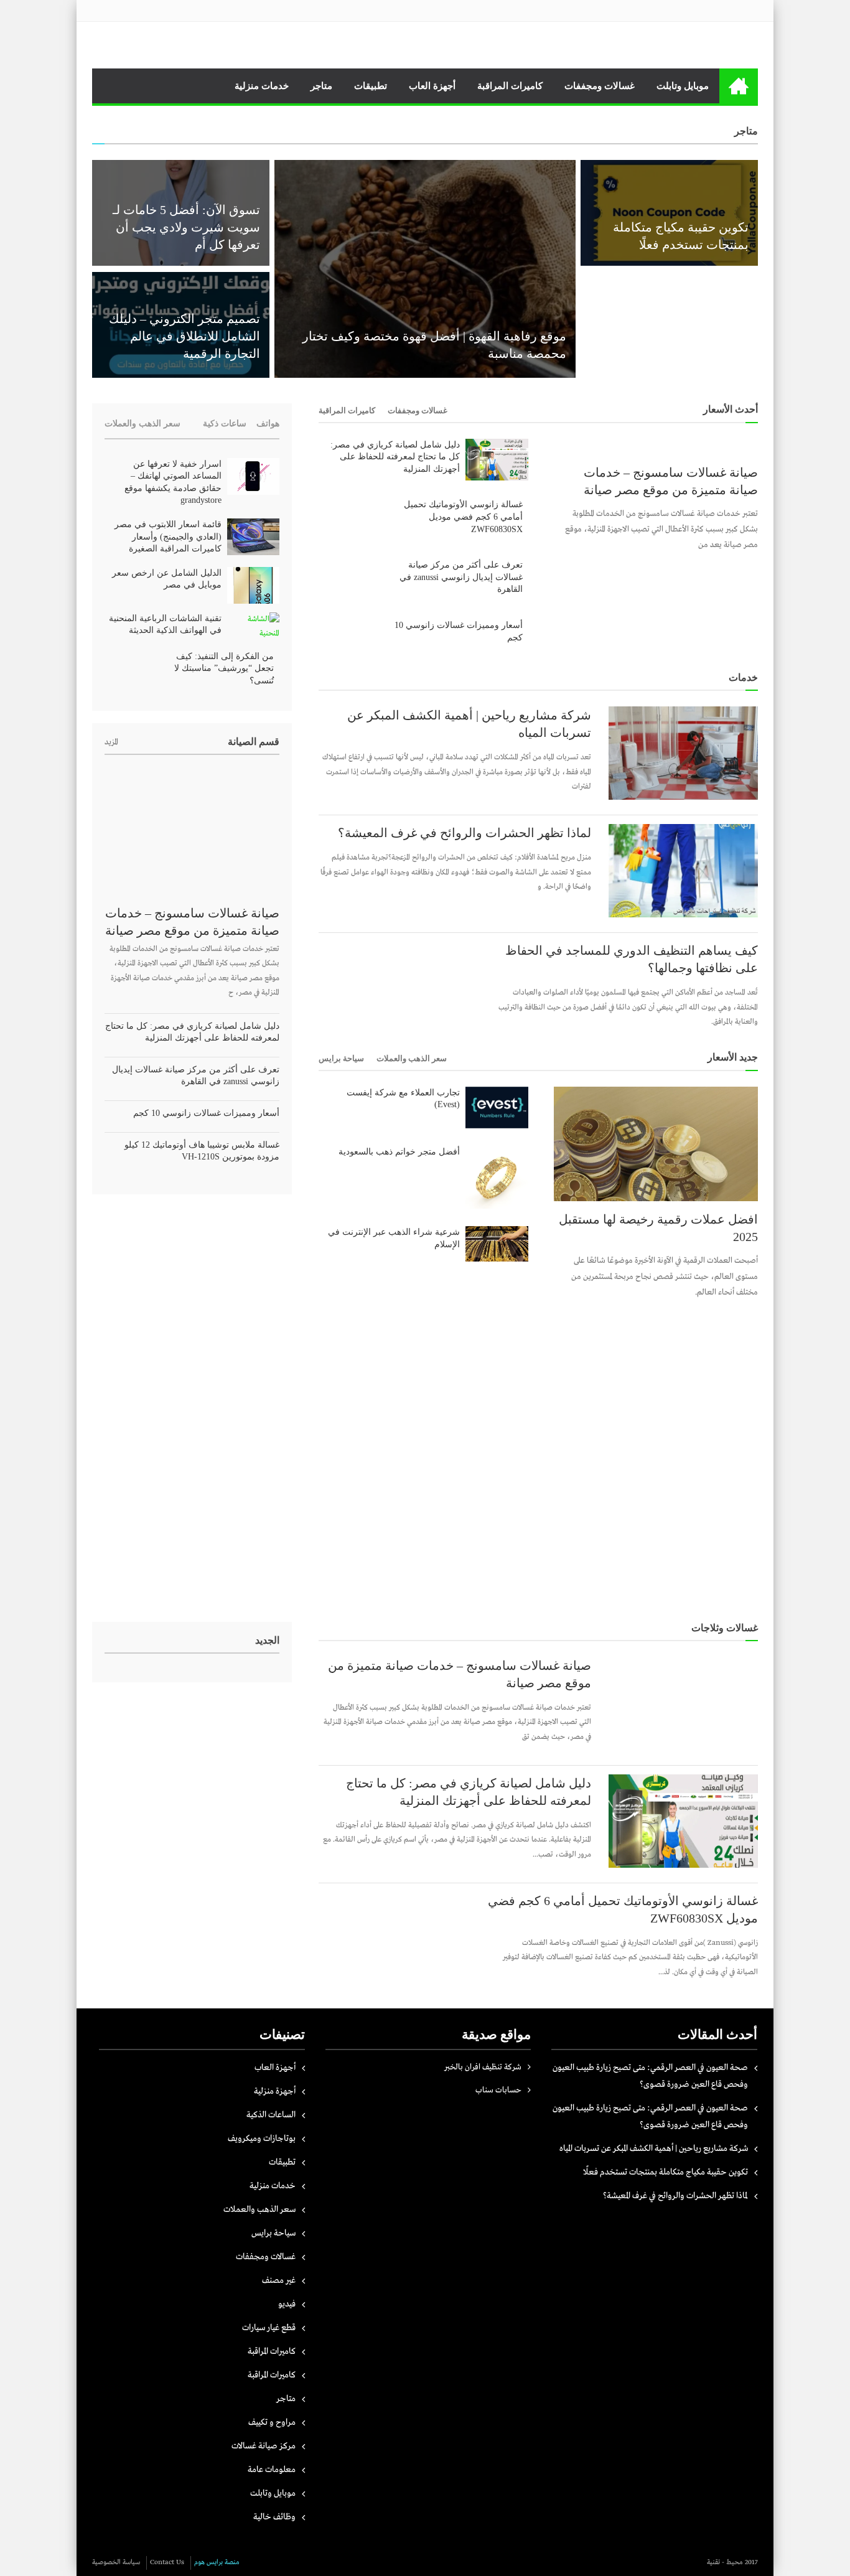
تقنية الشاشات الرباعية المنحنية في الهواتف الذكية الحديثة (165, 625)
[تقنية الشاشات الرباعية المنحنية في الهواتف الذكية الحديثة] (253, 627)
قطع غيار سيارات (269, 2328)
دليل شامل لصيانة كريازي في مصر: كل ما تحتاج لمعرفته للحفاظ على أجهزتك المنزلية (395, 457)
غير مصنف (279, 2280)
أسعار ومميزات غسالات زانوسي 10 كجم (459, 631)
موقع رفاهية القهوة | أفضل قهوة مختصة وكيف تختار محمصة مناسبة (434, 345)
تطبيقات (371, 86)
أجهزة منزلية (275, 2091)
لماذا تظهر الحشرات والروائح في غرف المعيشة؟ (465, 833)
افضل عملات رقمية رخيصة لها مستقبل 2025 (658, 1228)
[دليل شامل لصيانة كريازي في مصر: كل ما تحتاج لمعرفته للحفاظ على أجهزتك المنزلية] (497, 460)
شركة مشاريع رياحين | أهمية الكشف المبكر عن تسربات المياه (469, 724)
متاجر (321, 86)
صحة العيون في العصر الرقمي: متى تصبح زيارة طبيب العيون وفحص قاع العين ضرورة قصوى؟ (650, 2076)
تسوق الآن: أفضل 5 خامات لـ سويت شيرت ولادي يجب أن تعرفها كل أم (186, 227)
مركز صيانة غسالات (264, 2446)
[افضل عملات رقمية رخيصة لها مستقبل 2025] (656, 1144)
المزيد (111, 742)
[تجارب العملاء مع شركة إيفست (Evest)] (497, 1108)
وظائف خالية (274, 2517)
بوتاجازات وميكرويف (262, 2138)
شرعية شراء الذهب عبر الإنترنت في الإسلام (394, 1238)
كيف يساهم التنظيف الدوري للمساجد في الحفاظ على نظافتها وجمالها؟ (632, 959)
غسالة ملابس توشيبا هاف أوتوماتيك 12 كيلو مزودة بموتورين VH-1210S (202, 1151)
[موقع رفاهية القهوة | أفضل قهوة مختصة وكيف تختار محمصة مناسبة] (425, 269)
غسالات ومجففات (600, 86)
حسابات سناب (498, 2090)
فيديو (287, 2304)
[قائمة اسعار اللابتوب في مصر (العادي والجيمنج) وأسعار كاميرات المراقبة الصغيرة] (253, 537)
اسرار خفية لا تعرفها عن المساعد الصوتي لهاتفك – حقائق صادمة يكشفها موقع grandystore (173, 482)
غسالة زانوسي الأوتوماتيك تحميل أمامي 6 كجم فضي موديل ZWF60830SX (463, 517)
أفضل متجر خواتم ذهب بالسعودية (399, 1152)
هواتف (268, 424)
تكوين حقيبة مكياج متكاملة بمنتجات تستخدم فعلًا (666, 2172)
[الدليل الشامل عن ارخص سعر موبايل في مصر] (253, 585)
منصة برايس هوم (217, 2562)
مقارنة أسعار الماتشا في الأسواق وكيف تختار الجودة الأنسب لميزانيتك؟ (679, 336)
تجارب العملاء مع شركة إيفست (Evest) (403, 1099)
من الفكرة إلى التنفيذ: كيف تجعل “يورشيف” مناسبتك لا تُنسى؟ (224, 668)
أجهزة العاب (432, 86)
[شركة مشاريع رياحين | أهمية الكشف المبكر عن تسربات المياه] (683, 753)
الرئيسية (739, 86)
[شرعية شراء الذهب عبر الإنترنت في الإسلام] (497, 1244)
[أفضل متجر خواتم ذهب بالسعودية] (497, 1177)
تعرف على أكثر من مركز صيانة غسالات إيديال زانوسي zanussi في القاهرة (461, 577)
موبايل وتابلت (683, 86)
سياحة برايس (341, 1058)
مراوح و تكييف (272, 2422)
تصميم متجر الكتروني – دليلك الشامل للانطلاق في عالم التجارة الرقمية (184, 336)
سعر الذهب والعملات (412, 1058)
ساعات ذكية (225, 424)
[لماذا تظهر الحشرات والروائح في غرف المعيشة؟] (683, 871)
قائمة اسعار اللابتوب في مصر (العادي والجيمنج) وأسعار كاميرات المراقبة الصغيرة (168, 536)
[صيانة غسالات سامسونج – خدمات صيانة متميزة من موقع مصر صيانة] (656, 447)
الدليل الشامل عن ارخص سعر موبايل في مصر (167, 579)
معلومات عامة (272, 2470)
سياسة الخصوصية (116, 2562)
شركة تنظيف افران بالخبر (483, 2067)
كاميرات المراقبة (510, 86)
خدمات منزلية (262, 86)
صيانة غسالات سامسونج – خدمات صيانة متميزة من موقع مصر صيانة (671, 481)
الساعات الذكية (271, 2115)
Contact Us (167, 2562)
